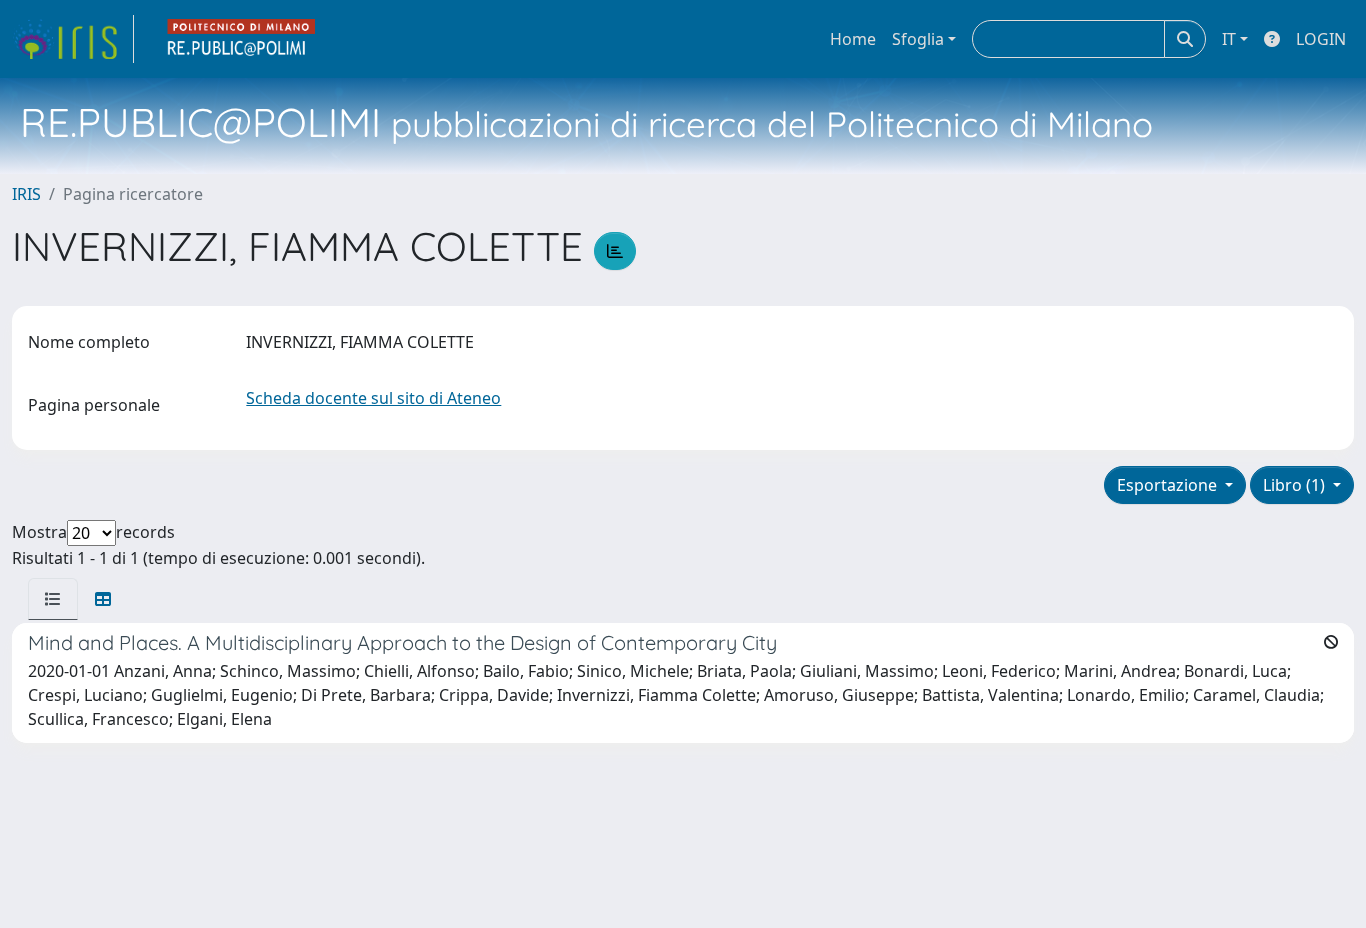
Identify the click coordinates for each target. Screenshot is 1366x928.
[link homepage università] (242, 39)
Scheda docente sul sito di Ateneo (373, 398)
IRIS (26, 194)
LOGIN (1321, 39)
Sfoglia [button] (918, 39)
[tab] (53, 599)
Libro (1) (1296, 485)
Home (853, 39)
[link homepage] (73, 39)
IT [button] (1229, 39)
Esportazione (1169, 485)
